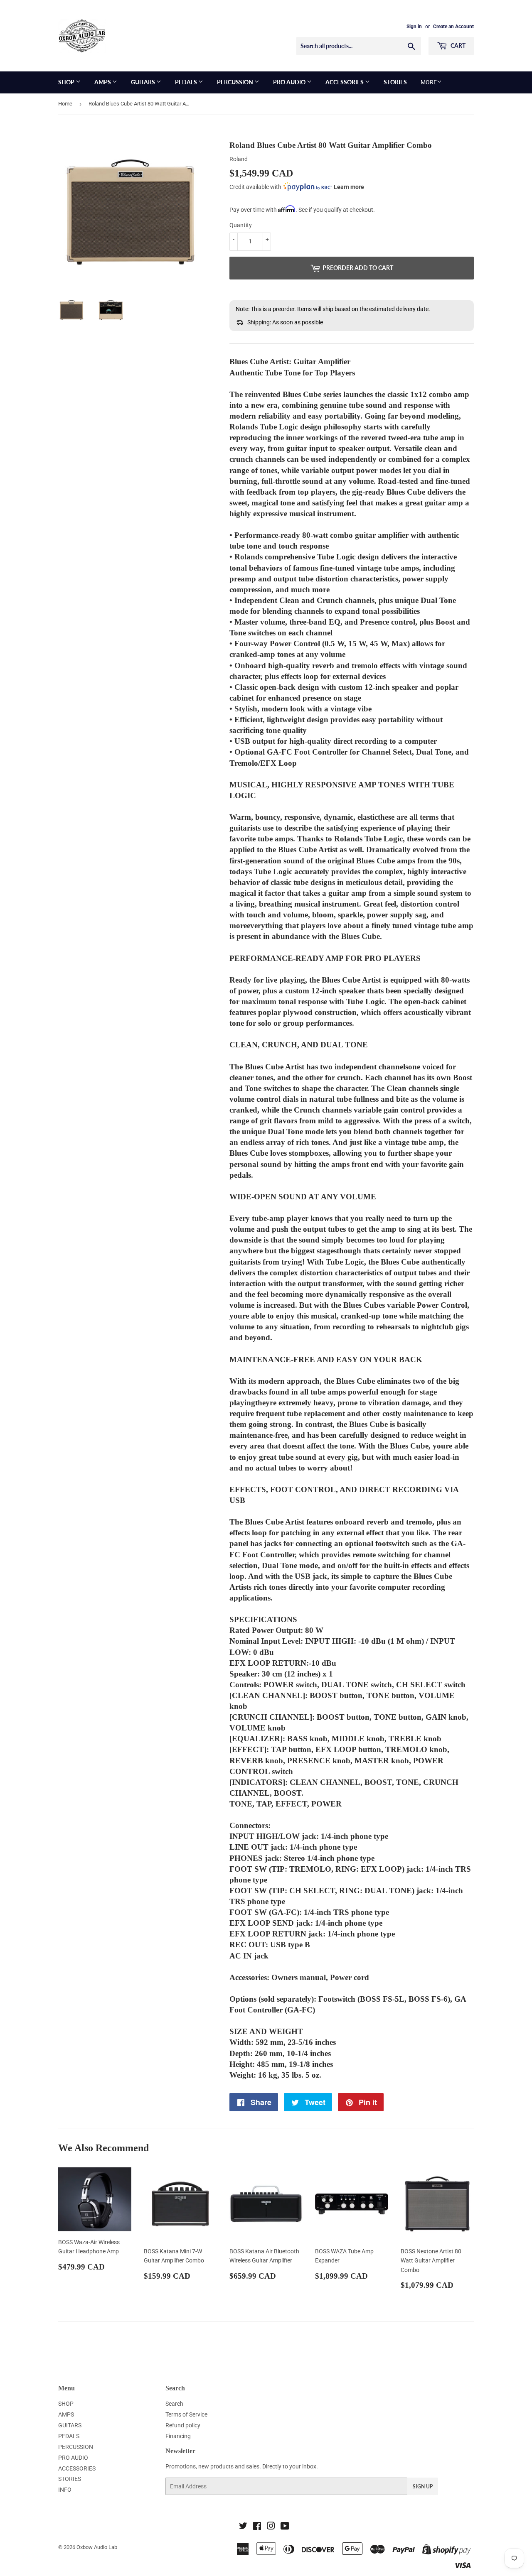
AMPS (103, 82)
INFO (65, 2490)
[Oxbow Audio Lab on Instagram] (271, 2527)
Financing (178, 2436)
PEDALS (187, 82)
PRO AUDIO (290, 82)
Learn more (349, 187)
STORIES (395, 82)
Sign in (414, 27)
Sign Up (423, 2487)
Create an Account (453, 27)
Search (174, 2404)
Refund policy (183, 2425)
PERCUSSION (236, 82)
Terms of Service (186, 2414)
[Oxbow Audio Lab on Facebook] (257, 2527)
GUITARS (144, 82)
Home (65, 104)
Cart (457, 45)
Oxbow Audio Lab (97, 2547)
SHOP (67, 82)
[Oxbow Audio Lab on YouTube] (285, 2527)
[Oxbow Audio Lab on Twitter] (243, 2527)
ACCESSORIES (345, 82)
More (429, 82)
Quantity (241, 225)
